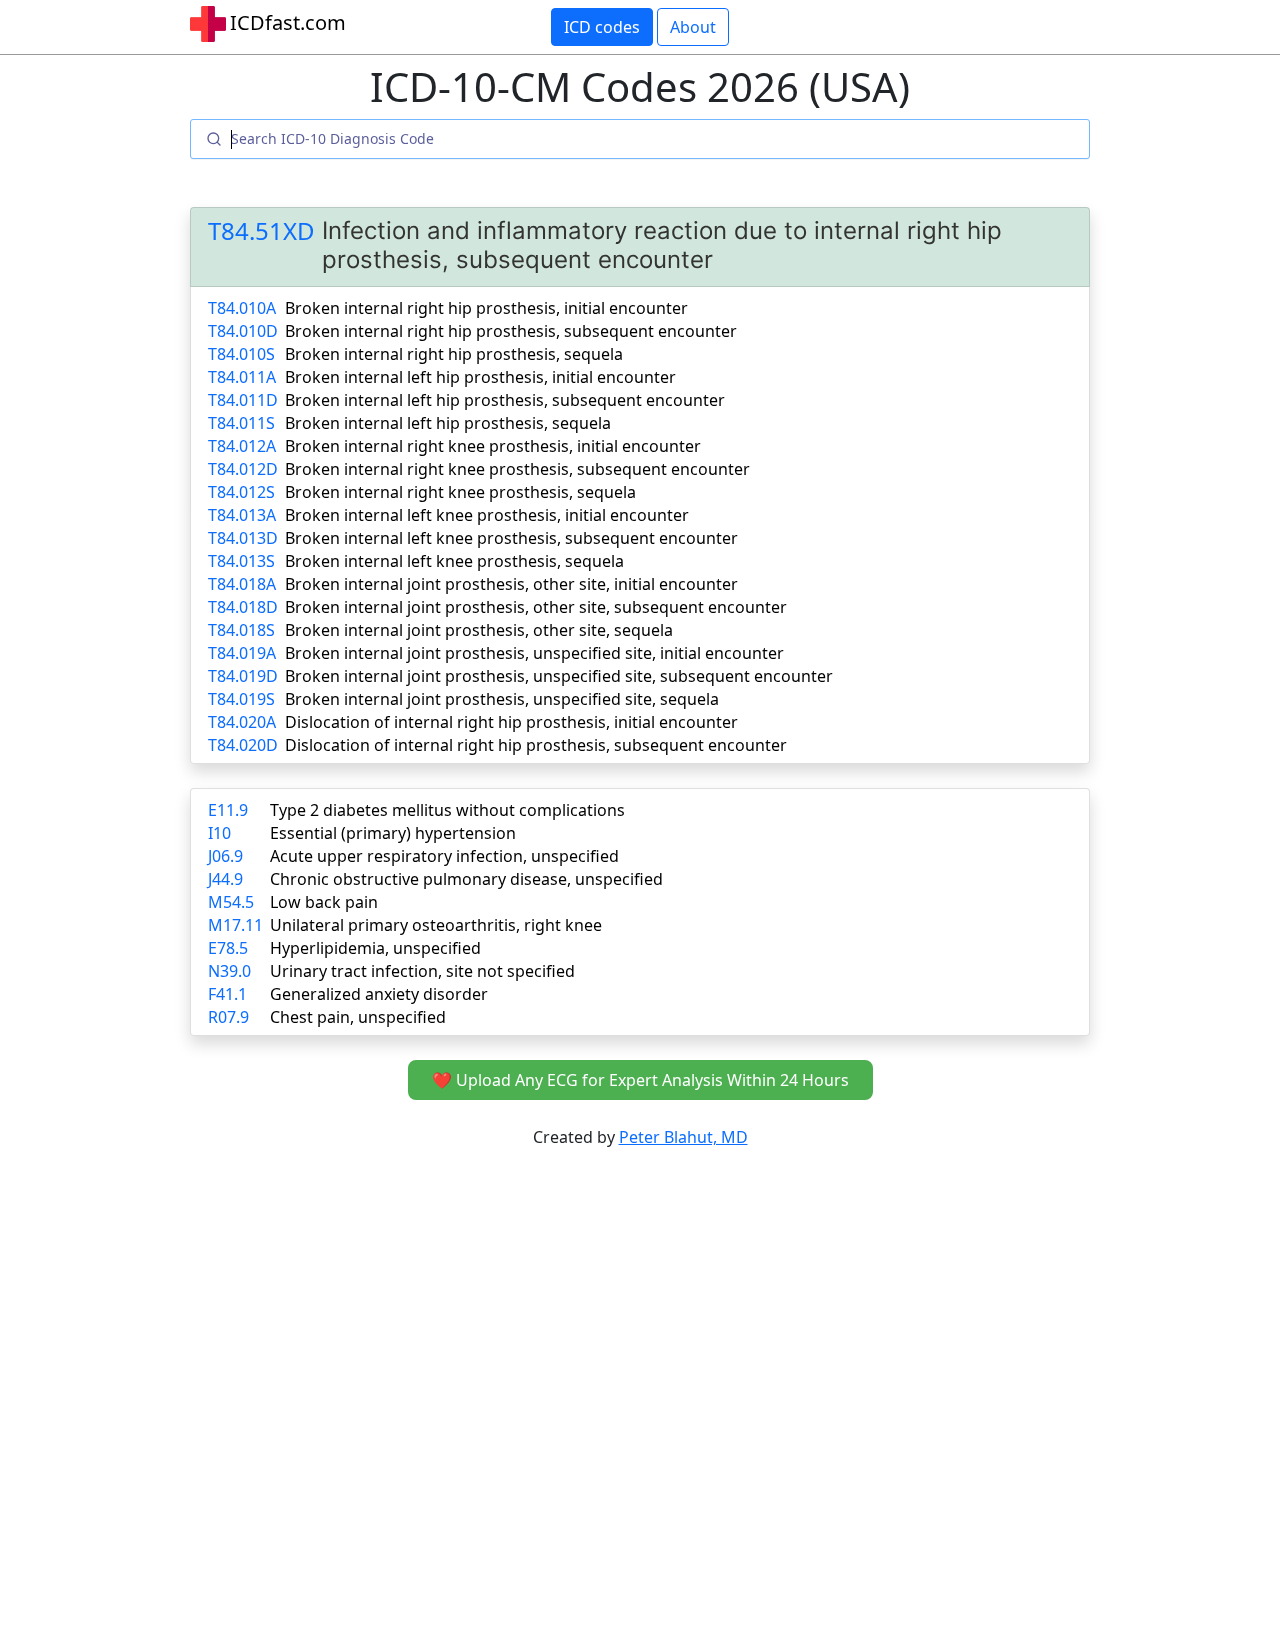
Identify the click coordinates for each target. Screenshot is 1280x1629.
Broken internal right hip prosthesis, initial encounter (486, 308)
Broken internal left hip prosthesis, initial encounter (480, 377)
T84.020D (243, 745)
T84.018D (243, 607)
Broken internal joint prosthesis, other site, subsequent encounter (536, 607)
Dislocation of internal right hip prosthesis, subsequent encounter (536, 745)
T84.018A (242, 584)
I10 (219, 833)
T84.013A (242, 515)
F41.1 (227, 994)
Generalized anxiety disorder (379, 994)
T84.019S (241, 699)
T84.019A (242, 653)
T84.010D (243, 331)
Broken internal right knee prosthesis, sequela (460, 492)
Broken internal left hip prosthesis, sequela (448, 423)
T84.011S (241, 423)
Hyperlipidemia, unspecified (375, 948)
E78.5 (228, 948)
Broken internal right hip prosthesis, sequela (454, 354)
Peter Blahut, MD (683, 1137)
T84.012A (242, 446)
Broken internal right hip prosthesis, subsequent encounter (511, 331)
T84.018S (241, 630)
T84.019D (243, 676)
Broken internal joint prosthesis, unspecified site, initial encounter (534, 653)
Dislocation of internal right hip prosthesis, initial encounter (511, 722)
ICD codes (602, 27)
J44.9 (225, 879)
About (693, 27)
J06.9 (225, 856)
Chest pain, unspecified (358, 1017)
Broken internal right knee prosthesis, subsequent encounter (517, 469)
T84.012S (241, 492)
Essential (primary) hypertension (393, 833)
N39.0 (229, 971)
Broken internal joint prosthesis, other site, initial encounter (511, 584)
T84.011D (243, 400)
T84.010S (241, 354)
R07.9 (228, 1017)
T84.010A (242, 308)
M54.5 (231, 902)
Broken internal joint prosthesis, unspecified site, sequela (502, 699)
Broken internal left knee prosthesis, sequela (454, 561)
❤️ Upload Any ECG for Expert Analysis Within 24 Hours (640, 1080)
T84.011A (242, 377)
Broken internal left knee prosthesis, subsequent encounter (511, 538)
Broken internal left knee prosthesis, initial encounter (487, 515)
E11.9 (228, 810)
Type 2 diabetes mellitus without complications (447, 810)
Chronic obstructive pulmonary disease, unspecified (466, 879)
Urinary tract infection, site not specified (422, 971)
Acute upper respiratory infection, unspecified (444, 856)
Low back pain (324, 902)
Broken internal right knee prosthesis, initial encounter (493, 446)
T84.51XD (261, 231)
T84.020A (242, 722)
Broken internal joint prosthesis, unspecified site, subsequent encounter (559, 676)
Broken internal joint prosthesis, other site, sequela (479, 630)
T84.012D (243, 469)
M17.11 (235, 925)
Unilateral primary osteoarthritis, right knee (436, 925)
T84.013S (241, 561)
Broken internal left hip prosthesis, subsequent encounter (505, 400)
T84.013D (243, 538)
